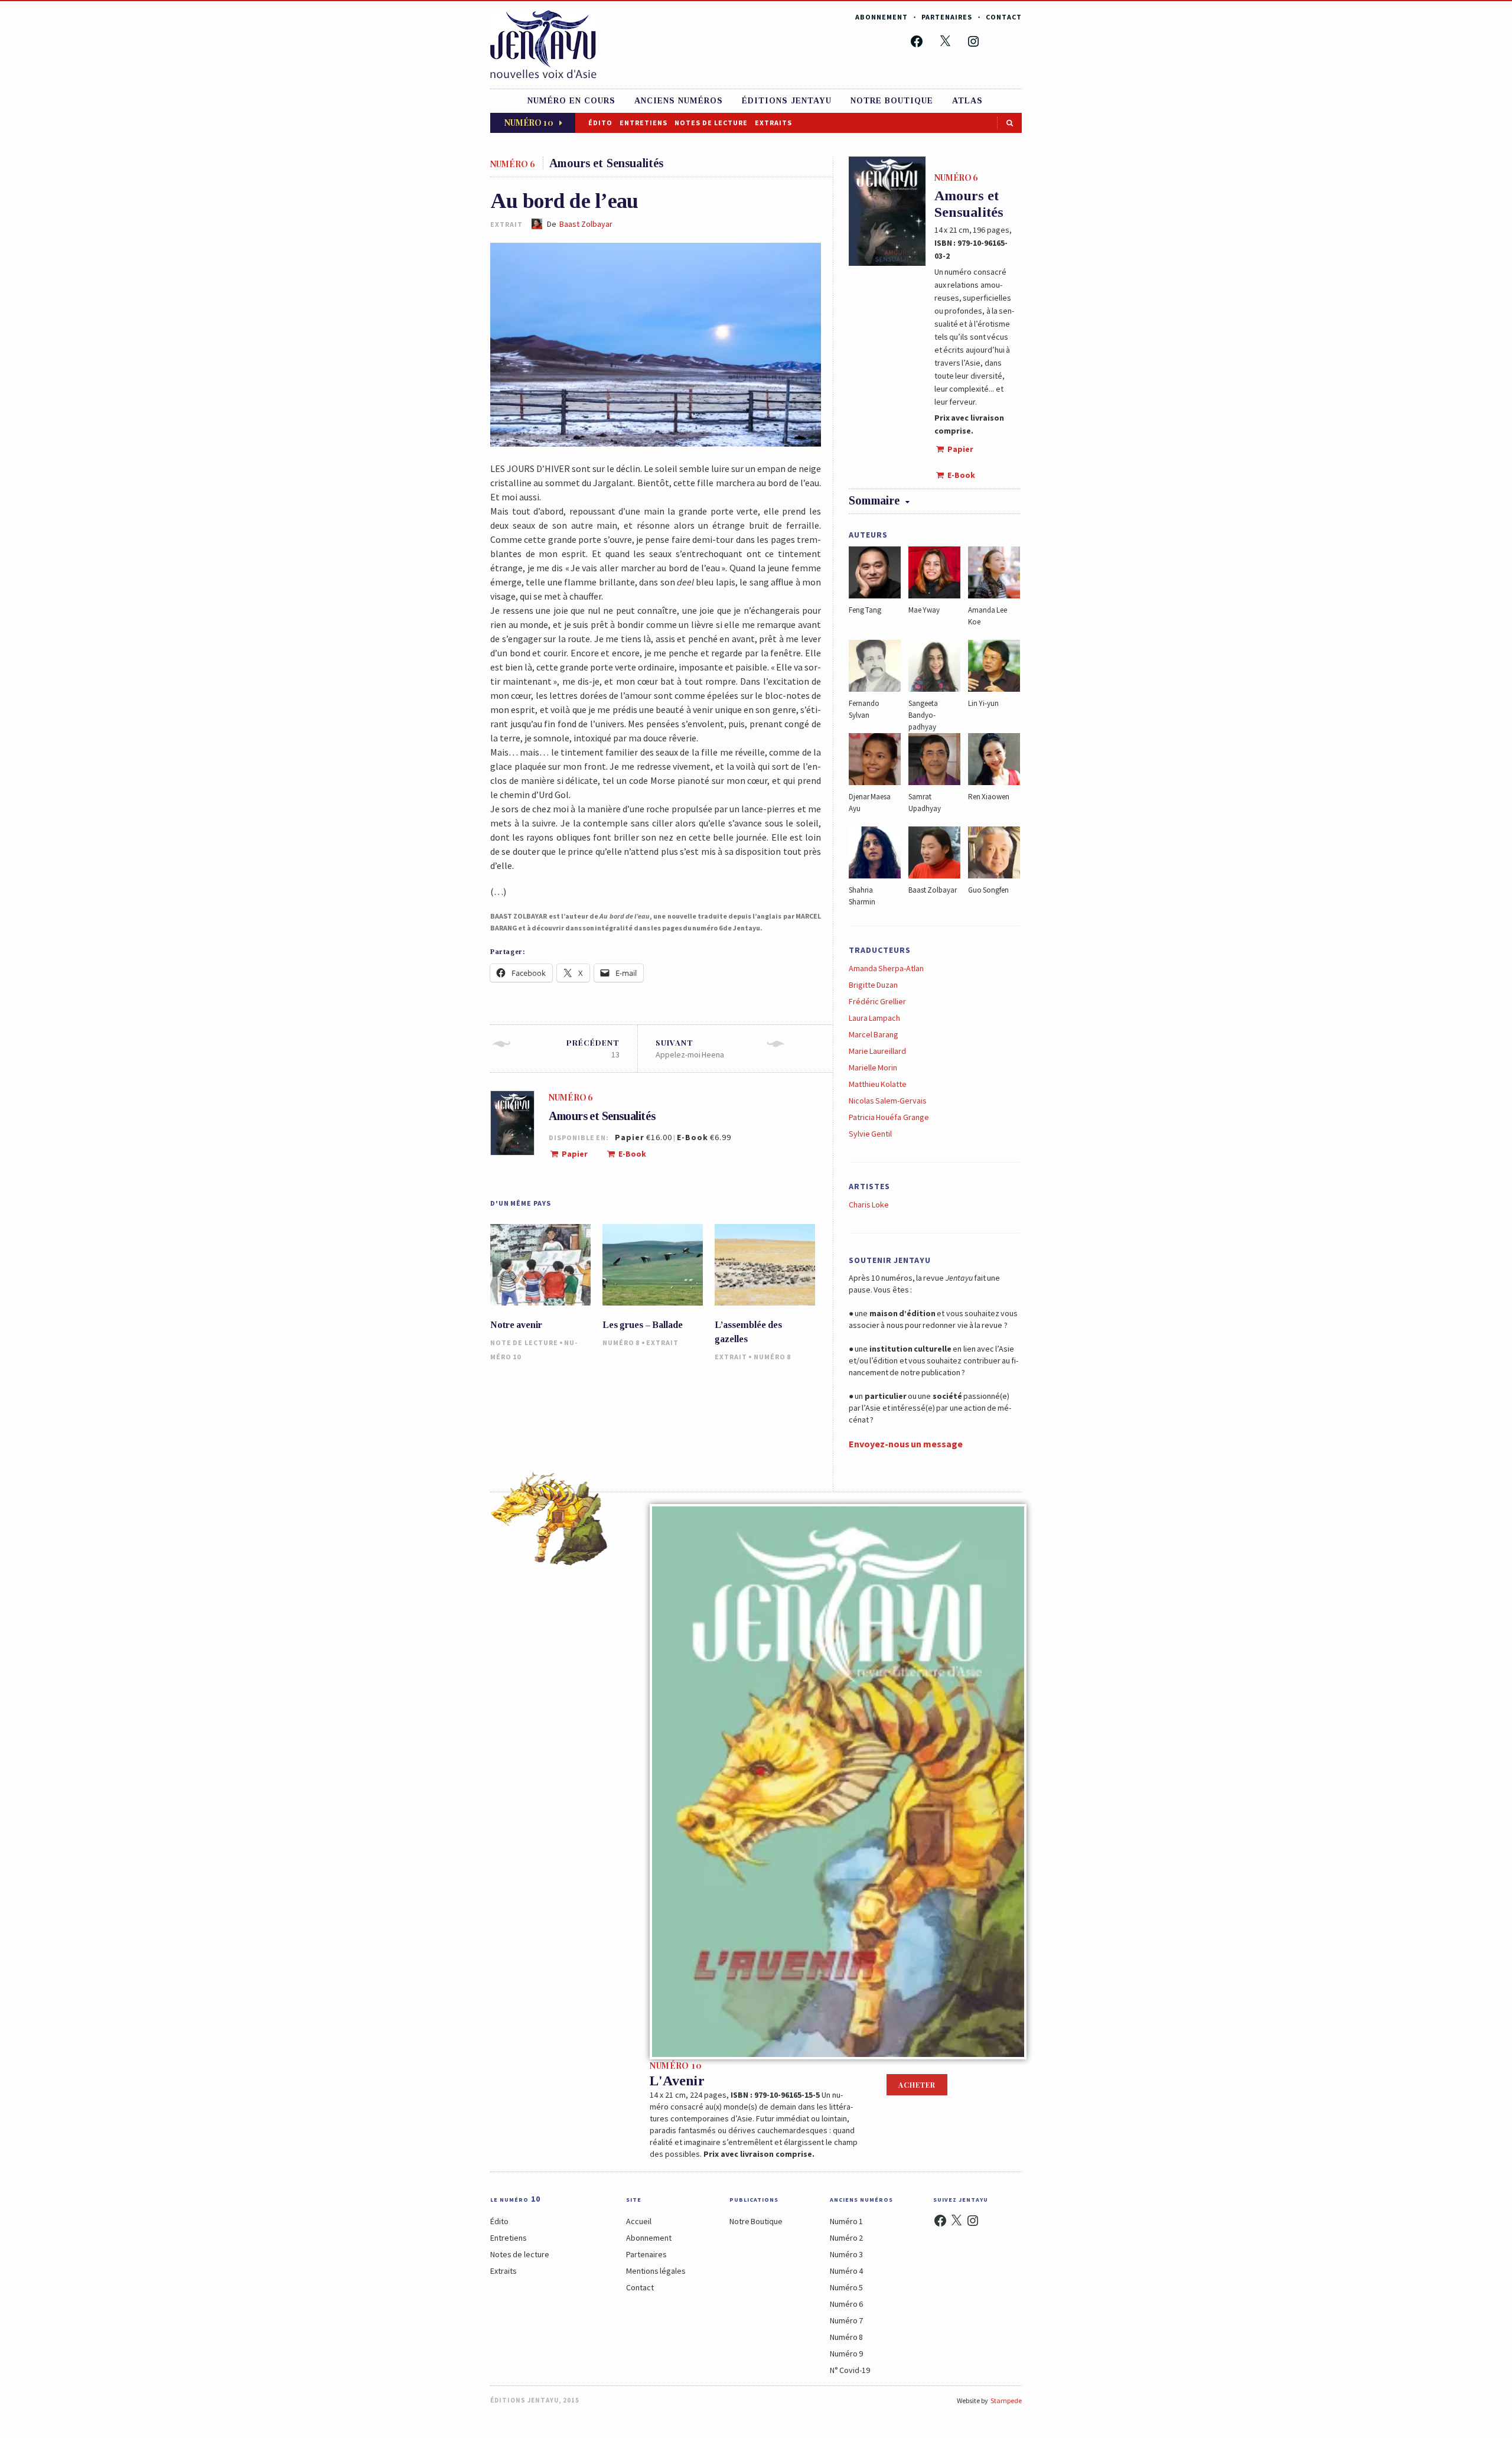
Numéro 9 (846, 2354)
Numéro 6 (846, 2304)
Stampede (1006, 2400)
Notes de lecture (711, 123)
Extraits (773, 123)
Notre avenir (516, 1325)
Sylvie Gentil (870, 1134)
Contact (1004, 17)
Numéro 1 (846, 2221)
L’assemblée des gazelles (748, 1332)
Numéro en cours (571, 101)
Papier (574, 1154)
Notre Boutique (756, 2221)
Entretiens (643, 123)
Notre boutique (892, 101)
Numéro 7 (846, 2320)
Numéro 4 (846, 2271)
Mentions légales (656, 2271)
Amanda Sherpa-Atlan (886, 968)
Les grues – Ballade (643, 1325)
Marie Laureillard (877, 1051)
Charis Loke (869, 1205)
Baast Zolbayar (586, 224)
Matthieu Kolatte (878, 1084)
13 (593, 1049)
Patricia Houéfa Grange (889, 1117)
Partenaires (947, 17)
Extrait (662, 1342)
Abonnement (882, 17)
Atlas (967, 101)
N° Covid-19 (850, 2370)
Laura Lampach (874, 1018)
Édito (600, 123)
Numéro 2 (846, 2238)
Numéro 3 (846, 2254)
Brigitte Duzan (873, 985)
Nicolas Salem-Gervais (888, 1101)
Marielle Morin (873, 1067)
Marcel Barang (874, 1034)
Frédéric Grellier (877, 1001)
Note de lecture (524, 1342)
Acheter (917, 2085)
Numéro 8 (621, 1342)
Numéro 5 (846, 2287)
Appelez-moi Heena (690, 1049)
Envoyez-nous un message (906, 1444)
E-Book (631, 1154)
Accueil (639, 2221)
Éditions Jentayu (787, 101)
